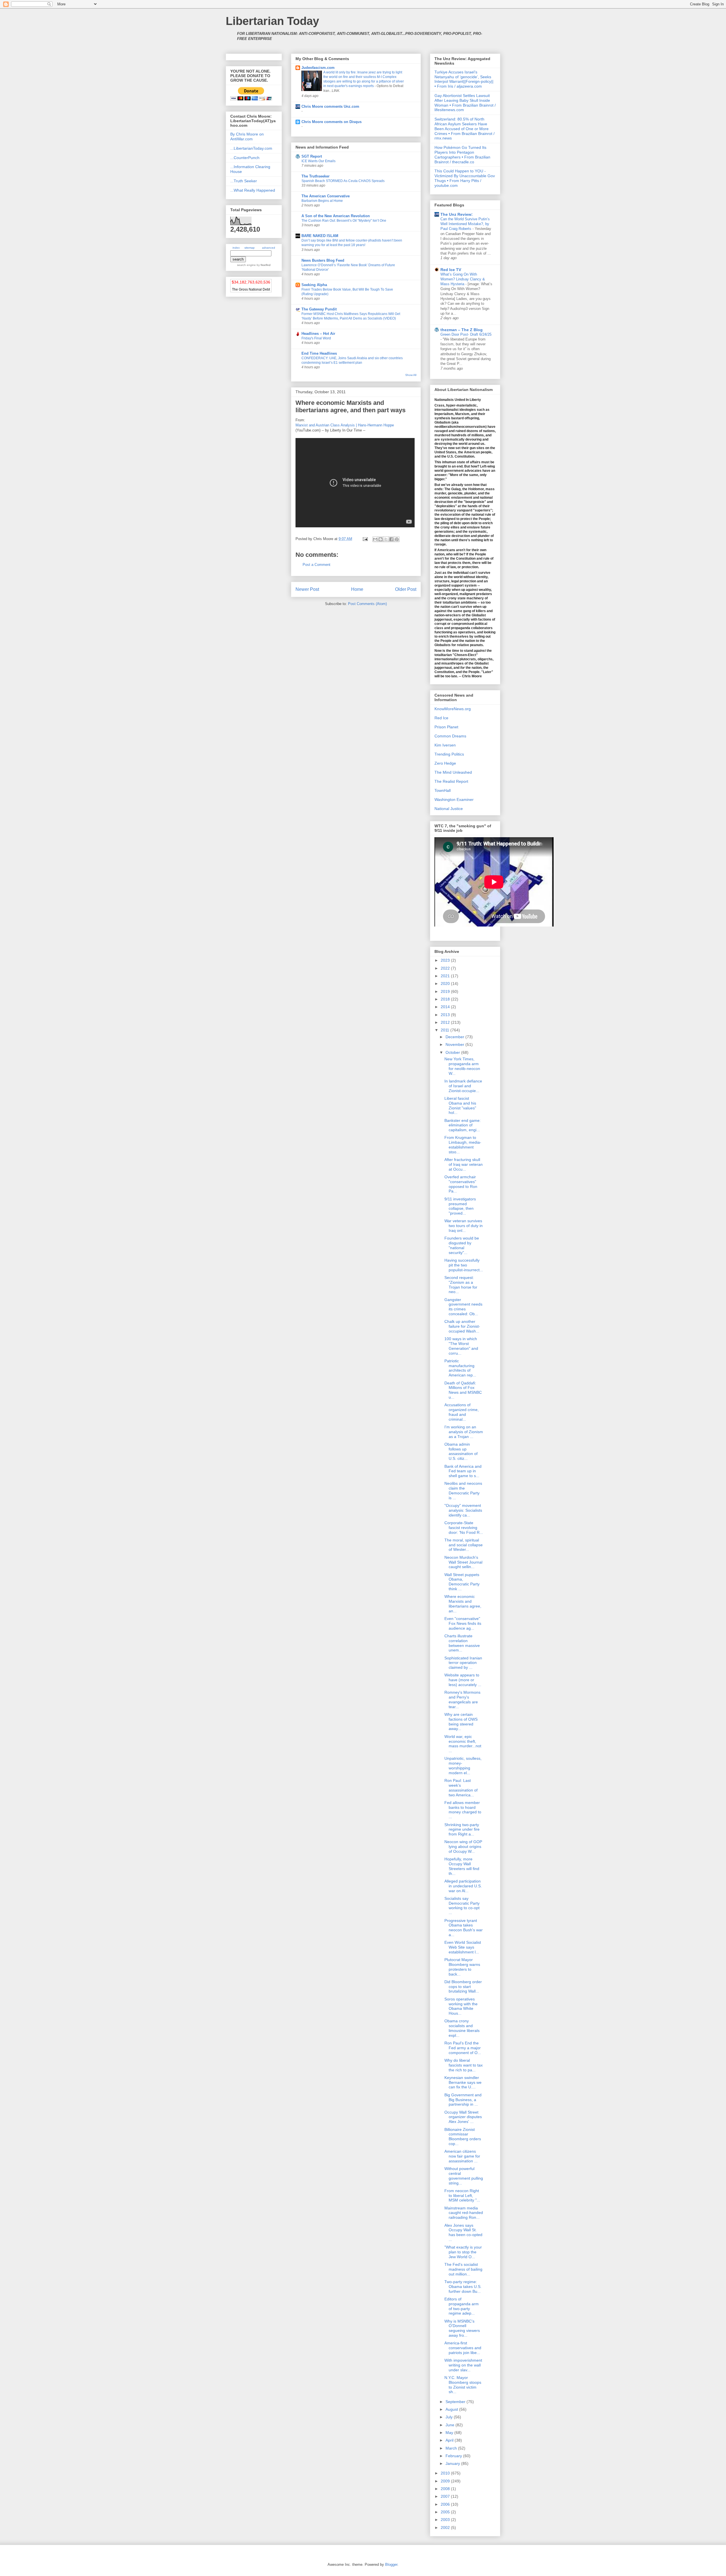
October (453, 1052)
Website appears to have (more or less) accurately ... (463, 1680)
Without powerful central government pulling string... (464, 2176)
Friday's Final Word (316, 338)
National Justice (449, 809)
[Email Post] (365, 539)
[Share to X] (386, 539)
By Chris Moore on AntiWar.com (247, 137)
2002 (446, 2528)
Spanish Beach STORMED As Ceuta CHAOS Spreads (343, 181)
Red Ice (441, 718)
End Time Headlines (319, 353)
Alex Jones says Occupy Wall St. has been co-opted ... (463, 2232)
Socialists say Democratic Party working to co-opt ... (462, 1905)
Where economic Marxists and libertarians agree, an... (463, 1604)
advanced (269, 248)
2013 (446, 1015)
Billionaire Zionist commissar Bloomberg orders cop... (463, 2137)
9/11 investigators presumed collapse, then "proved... (460, 1206)
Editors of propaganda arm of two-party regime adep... (462, 2306)
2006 (446, 2504)
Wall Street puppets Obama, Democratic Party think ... (462, 1582)
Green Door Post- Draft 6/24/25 (466, 334)
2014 (446, 1007)
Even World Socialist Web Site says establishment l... (463, 1947)
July (450, 2417)
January (453, 2463)
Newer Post (307, 589)
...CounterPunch (245, 158)
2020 (446, 984)
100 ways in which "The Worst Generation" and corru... (461, 1346)
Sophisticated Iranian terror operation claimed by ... (463, 1663)
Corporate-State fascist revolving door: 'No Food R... (464, 1528)
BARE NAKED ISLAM (320, 236)
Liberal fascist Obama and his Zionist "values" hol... (460, 1105)
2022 (446, 968)
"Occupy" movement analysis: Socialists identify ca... (463, 1510)
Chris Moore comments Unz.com (330, 106)
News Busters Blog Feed (323, 260)
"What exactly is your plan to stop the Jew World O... (463, 2252)
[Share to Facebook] (391, 539)
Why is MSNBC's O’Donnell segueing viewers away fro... (462, 2328)
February (454, 2456)
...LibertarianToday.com (251, 148)
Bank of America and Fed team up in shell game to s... (463, 1471)
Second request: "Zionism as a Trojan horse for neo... (461, 1285)
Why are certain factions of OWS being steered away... (461, 1721)
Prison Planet (446, 727)
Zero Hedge (445, 763)
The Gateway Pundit (319, 309)
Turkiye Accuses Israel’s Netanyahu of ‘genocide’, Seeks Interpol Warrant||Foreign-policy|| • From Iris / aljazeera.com (464, 79)
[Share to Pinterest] (397, 539)
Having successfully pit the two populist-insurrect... (464, 1265)
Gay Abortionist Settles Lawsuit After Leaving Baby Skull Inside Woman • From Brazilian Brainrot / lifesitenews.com (465, 103)
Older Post (406, 589)
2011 (446, 1030)
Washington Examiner (454, 800)
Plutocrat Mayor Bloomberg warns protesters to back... (462, 1967)
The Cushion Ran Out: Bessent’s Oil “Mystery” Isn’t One (344, 221)
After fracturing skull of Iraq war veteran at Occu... (464, 1164)
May (450, 2433)
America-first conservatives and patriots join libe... (463, 2348)
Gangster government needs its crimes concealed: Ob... (463, 1307)
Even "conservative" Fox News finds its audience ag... (463, 1623)
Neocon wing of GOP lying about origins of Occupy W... (463, 1847)
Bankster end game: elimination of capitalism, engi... (463, 1125)
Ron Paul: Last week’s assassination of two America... (461, 1788)
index (236, 248)
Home (357, 589)
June (450, 2425)
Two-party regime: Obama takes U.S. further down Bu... (463, 2287)
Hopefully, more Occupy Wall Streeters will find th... (462, 1866)
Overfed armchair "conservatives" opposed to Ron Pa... (461, 1184)
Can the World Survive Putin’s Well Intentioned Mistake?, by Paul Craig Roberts (465, 224)
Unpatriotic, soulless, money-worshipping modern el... (463, 1765)
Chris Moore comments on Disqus (332, 122)
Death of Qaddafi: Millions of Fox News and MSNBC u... (463, 1390)
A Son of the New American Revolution (336, 216)
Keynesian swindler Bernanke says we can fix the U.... (463, 2082)
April (450, 2440)
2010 (446, 2473)
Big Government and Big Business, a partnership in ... (463, 2100)
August (452, 2409)
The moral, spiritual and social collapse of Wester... (464, 1545)
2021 (446, 976)
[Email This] (375, 539)
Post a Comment (316, 565)
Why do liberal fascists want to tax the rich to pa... (464, 2065)
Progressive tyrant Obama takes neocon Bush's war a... (464, 1928)
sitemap (250, 248)
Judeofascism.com (318, 68)
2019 (446, 991)
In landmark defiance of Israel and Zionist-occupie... (463, 1086)
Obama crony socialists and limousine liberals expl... (462, 2028)
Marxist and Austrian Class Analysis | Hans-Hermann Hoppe (345, 425)
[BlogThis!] (381, 539)
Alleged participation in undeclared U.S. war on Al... (463, 1886)
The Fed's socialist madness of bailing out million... (463, 2269)
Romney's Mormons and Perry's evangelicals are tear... (462, 1699)
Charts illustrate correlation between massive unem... (462, 1643)
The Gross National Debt (251, 289)
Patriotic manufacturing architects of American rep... (460, 1368)
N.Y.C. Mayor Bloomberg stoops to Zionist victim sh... (463, 2385)
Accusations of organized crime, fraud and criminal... (462, 1412)
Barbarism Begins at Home (322, 201)
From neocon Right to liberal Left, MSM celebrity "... (462, 2196)
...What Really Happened (253, 190)
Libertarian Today (272, 21)
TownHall (443, 790)
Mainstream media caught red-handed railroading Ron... (464, 2213)
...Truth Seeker (244, 181)
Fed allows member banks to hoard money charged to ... (463, 1810)
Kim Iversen (445, 745)
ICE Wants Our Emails (318, 161)
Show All (411, 375)
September (456, 2402)
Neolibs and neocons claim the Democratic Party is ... (463, 1490)
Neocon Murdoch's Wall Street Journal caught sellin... (463, 1562)
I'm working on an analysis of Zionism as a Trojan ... (464, 1432)
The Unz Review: (457, 214)
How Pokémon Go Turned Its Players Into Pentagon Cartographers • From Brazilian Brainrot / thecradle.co (462, 155)
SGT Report (312, 156)
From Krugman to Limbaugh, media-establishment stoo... (463, 1145)
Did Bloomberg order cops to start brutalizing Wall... (463, 1987)
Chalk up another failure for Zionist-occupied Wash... (462, 1326)
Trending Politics (449, 754)
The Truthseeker (315, 176)
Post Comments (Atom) (367, 604)
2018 (446, 999)
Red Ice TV (451, 270)
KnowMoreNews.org (453, 709)
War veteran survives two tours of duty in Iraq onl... (464, 1226)
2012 (446, 1022)
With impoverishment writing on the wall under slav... (463, 2365)
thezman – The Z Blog (462, 330)
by (263, 265)
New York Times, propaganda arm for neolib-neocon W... (462, 1066)
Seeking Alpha (314, 285)
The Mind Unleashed (453, 772)
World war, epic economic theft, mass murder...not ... (463, 1744)
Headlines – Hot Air (318, 334)
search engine (246, 265)
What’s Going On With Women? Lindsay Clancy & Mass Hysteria (463, 279)
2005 (446, 2512)
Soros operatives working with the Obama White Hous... (461, 2006)
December (455, 1037)
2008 (446, 2489)
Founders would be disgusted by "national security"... (462, 1245)
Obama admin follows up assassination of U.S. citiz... (461, 1451)
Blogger (391, 2565)
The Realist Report (451, 781)
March (452, 2448)
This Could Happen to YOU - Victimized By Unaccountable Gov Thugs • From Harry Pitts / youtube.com (465, 178)
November (455, 1044)
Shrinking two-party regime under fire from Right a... (462, 1830)
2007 (446, 2496)
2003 (446, 2520)
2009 (446, 2481)
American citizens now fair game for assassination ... (462, 2156)
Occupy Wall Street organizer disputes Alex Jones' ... (463, 2117)
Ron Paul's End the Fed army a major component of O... (463, 2048)
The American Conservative (326, 196)
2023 (446, 960)
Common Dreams (450, 736)
